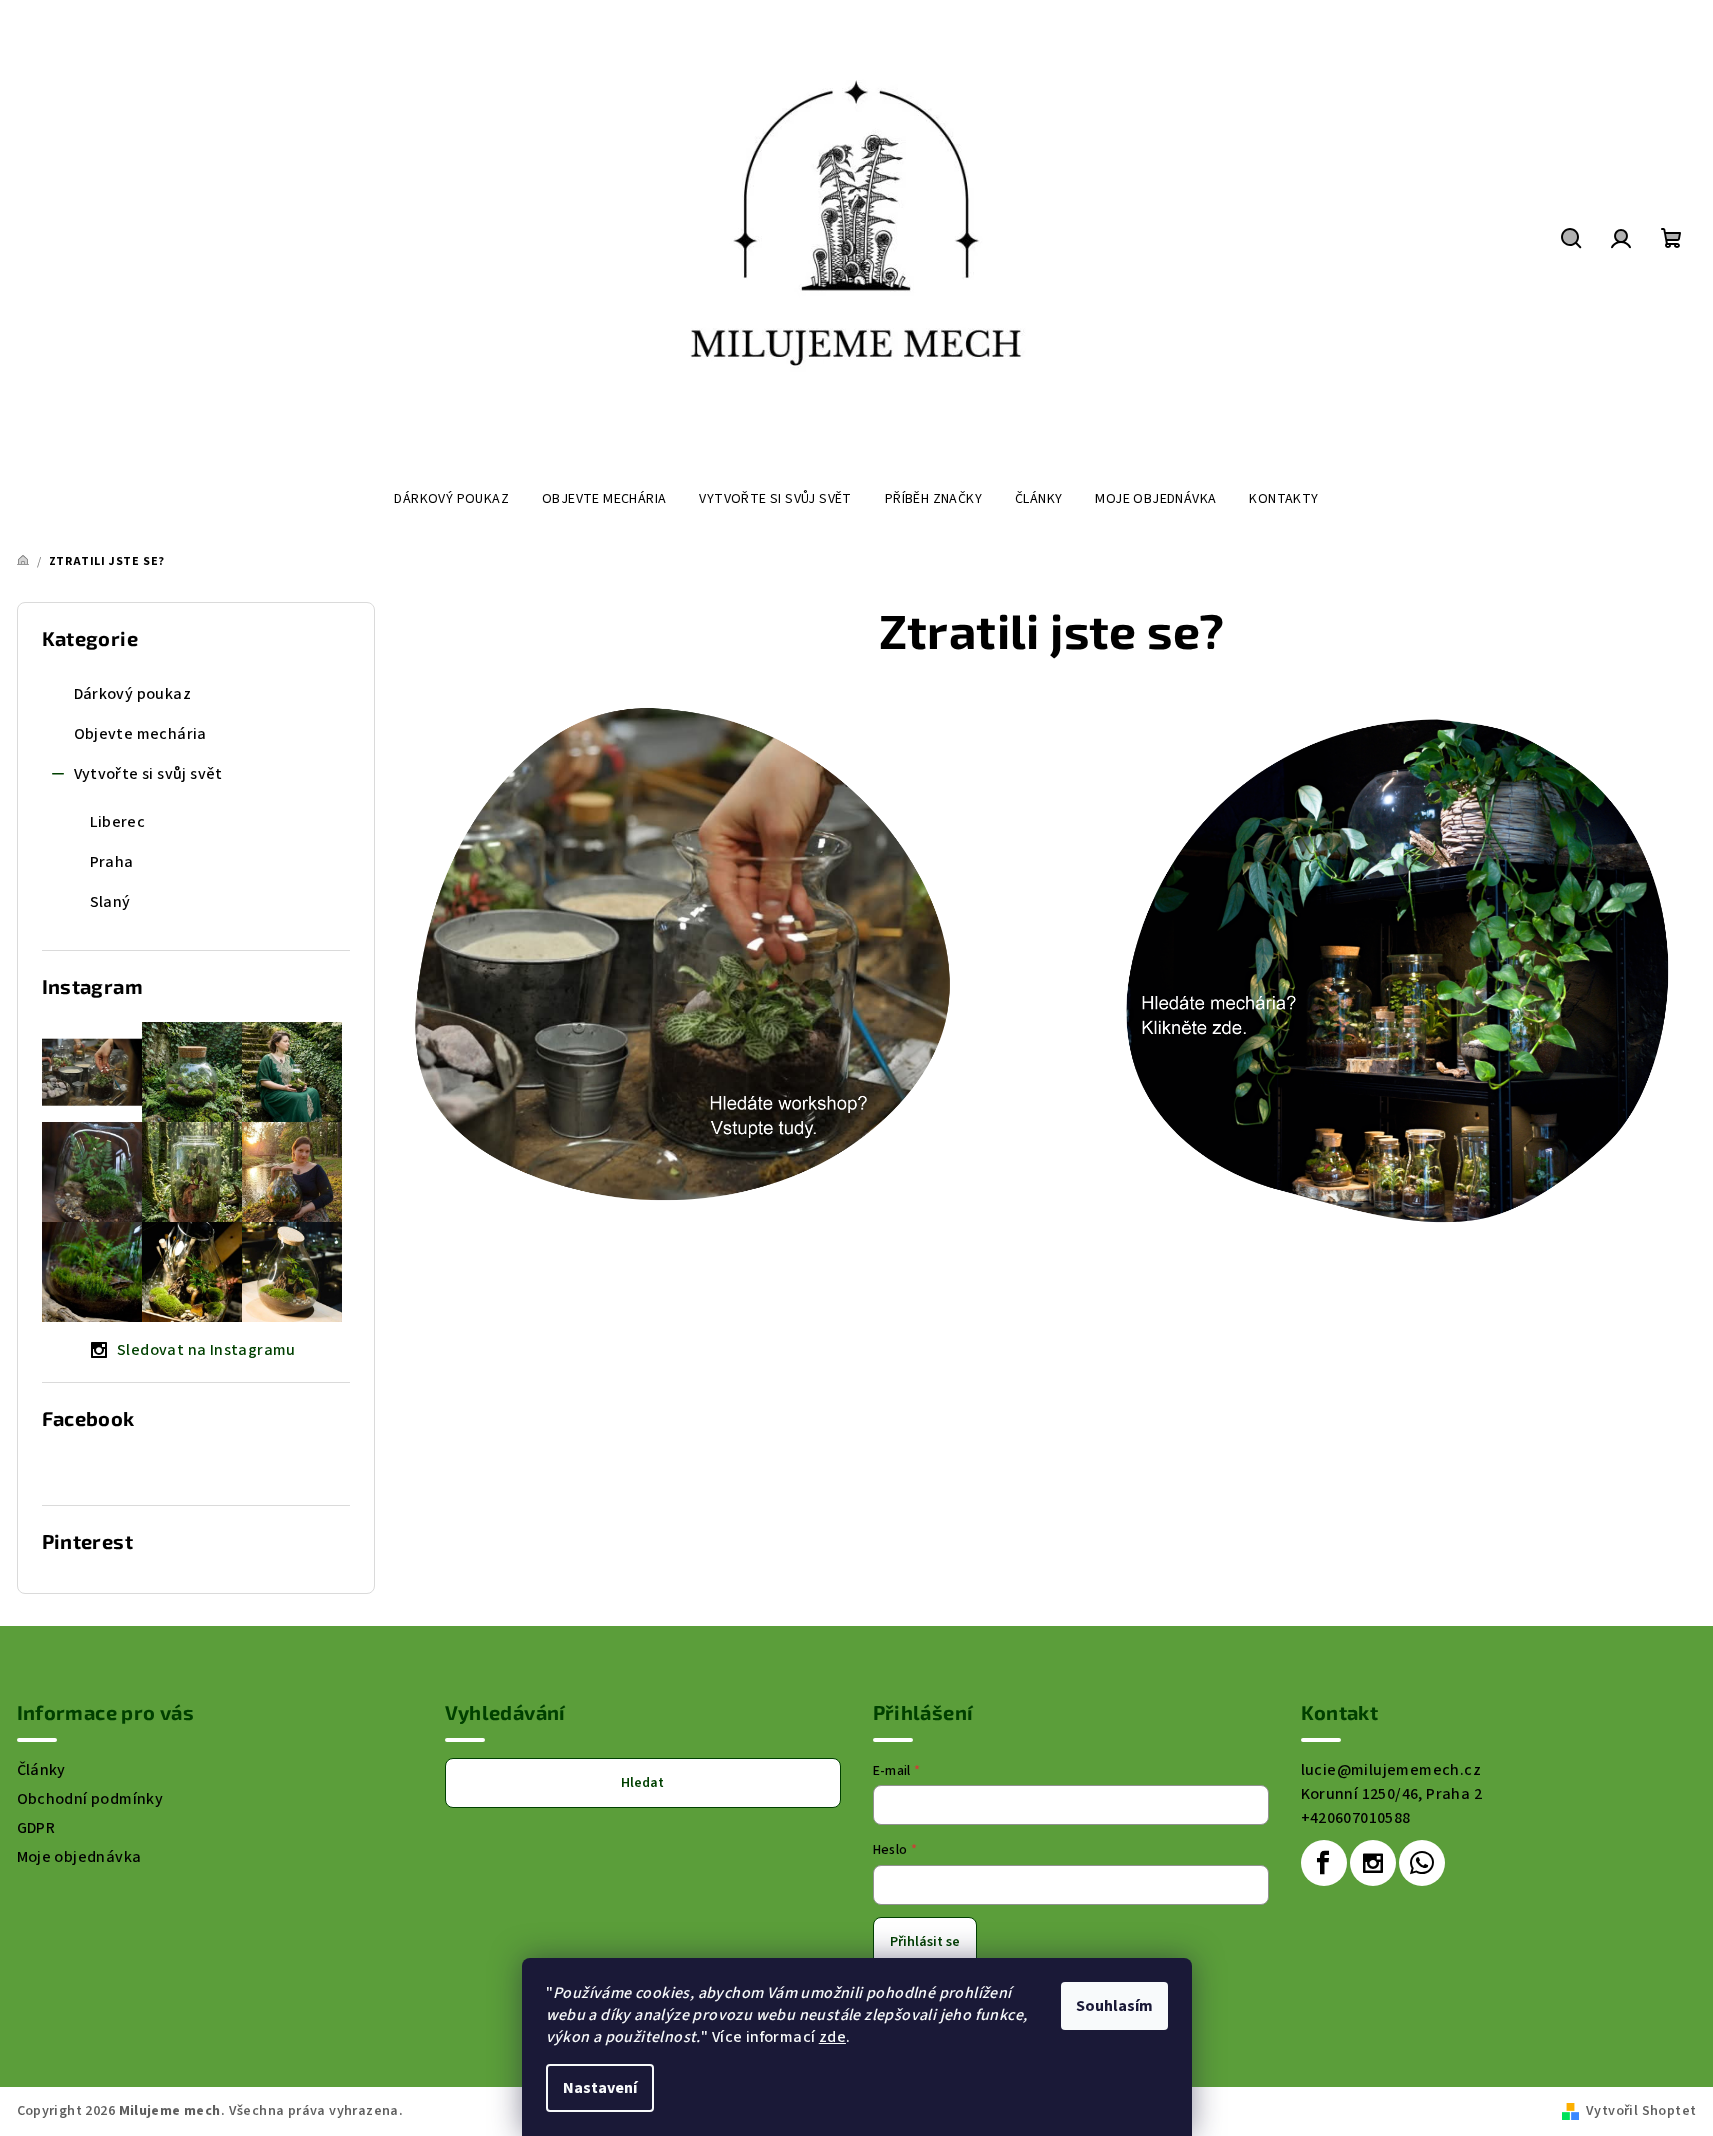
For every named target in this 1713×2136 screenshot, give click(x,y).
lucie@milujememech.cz (1391, 1770)
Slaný (110, 902)
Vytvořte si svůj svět (148, 774)
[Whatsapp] (1422, 1863)
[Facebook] (1324, 1863)
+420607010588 (1356, 1818)
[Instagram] (1373, 1863)
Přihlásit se (925, 1942)
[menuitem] (451, 499)
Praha (112, 862)
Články (41, 1770)
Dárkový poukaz (133, 694)
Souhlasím (1114, 2006)
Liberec (118, 822)
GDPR (36, 1828)
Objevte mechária (140, 734)
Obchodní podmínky (90, 1799)
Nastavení (600, 2088)
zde (832, 2037)
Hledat (642, 1783)
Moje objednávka (79, 1857)
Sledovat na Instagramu (206, 1350)
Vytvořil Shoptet (1641, 2111)
